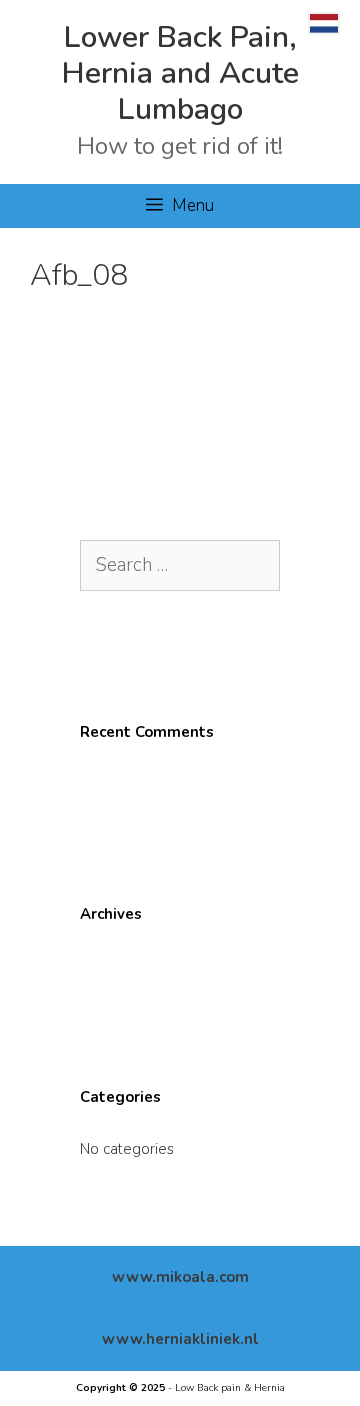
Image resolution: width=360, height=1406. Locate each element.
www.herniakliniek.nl (180, 1339)
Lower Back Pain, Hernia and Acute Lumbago (180, 73)
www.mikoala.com (180, 1277)
